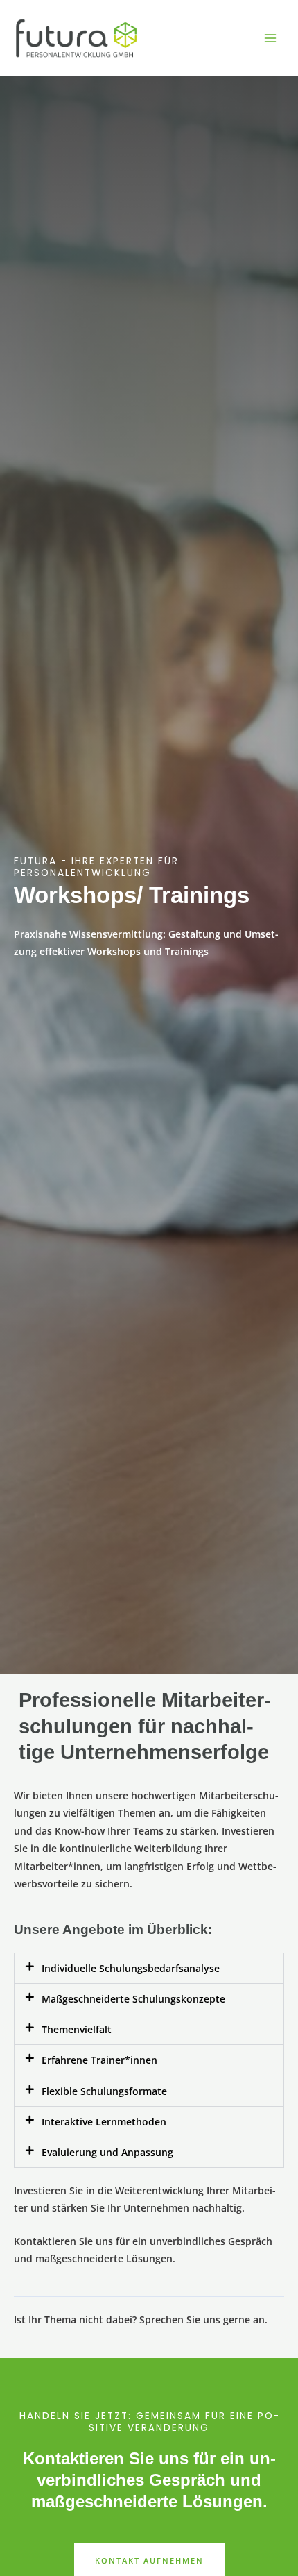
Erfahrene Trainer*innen (99, 2060)
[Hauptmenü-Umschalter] (271, 39)
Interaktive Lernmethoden (104, 2122)
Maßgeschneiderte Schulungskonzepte (133, 1999)
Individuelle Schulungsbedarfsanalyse (131, 1968)
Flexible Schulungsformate (104, 2091)
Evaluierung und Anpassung (107, 2152)
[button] (149, 1968)
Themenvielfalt (77, 2029)
